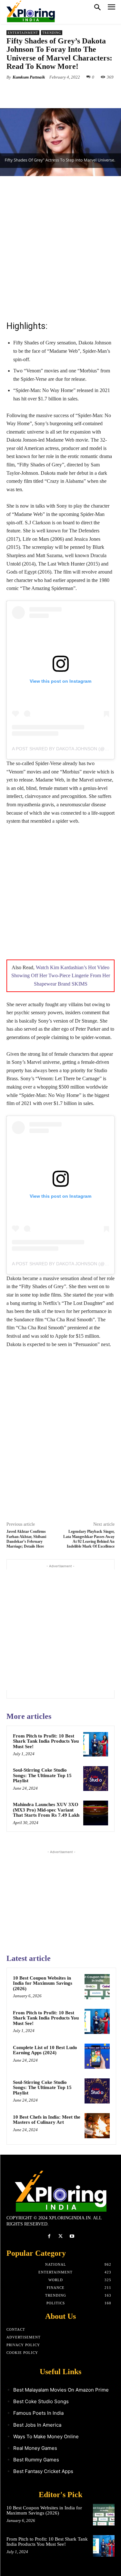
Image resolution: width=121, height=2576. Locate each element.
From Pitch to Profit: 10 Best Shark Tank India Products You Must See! (46, 1741)
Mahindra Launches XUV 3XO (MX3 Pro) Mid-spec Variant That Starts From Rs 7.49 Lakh (46, 1810)
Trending (52, 33)
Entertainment (23, 33)
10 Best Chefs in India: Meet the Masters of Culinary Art (47, 2120)
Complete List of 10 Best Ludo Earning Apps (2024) (45, 2050)
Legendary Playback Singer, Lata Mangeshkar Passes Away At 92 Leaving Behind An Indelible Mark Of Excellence (89, 1539)
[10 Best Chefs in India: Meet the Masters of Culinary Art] (97, 2126)
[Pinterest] (63, 92)
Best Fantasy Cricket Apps (43, 2471)
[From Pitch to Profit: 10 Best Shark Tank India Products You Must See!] (96, 1744)
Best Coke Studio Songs (41, 2401)
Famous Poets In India (38, 2413)
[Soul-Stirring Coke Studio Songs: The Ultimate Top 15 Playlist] (96, 1779)
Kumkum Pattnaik (29, 77)
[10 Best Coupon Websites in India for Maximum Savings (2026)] (97, 1987)
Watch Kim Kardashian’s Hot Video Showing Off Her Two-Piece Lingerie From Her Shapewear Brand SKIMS (61, 976)
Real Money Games (35, 2448)
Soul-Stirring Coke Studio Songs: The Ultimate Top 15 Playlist (42, 1775)
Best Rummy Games (36, 2460)
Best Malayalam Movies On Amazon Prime (61, 2390)
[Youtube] (72, 2236)
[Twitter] (48, 92)
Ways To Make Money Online (46, 2436)
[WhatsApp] (78, 92)
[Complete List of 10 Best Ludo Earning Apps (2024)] (97, 2056)
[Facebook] (33, 92)
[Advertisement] (60, 247)
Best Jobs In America (37, 2425)
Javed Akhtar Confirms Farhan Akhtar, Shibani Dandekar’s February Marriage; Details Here (26, 1539)
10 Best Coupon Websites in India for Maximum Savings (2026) (43, 1983)
